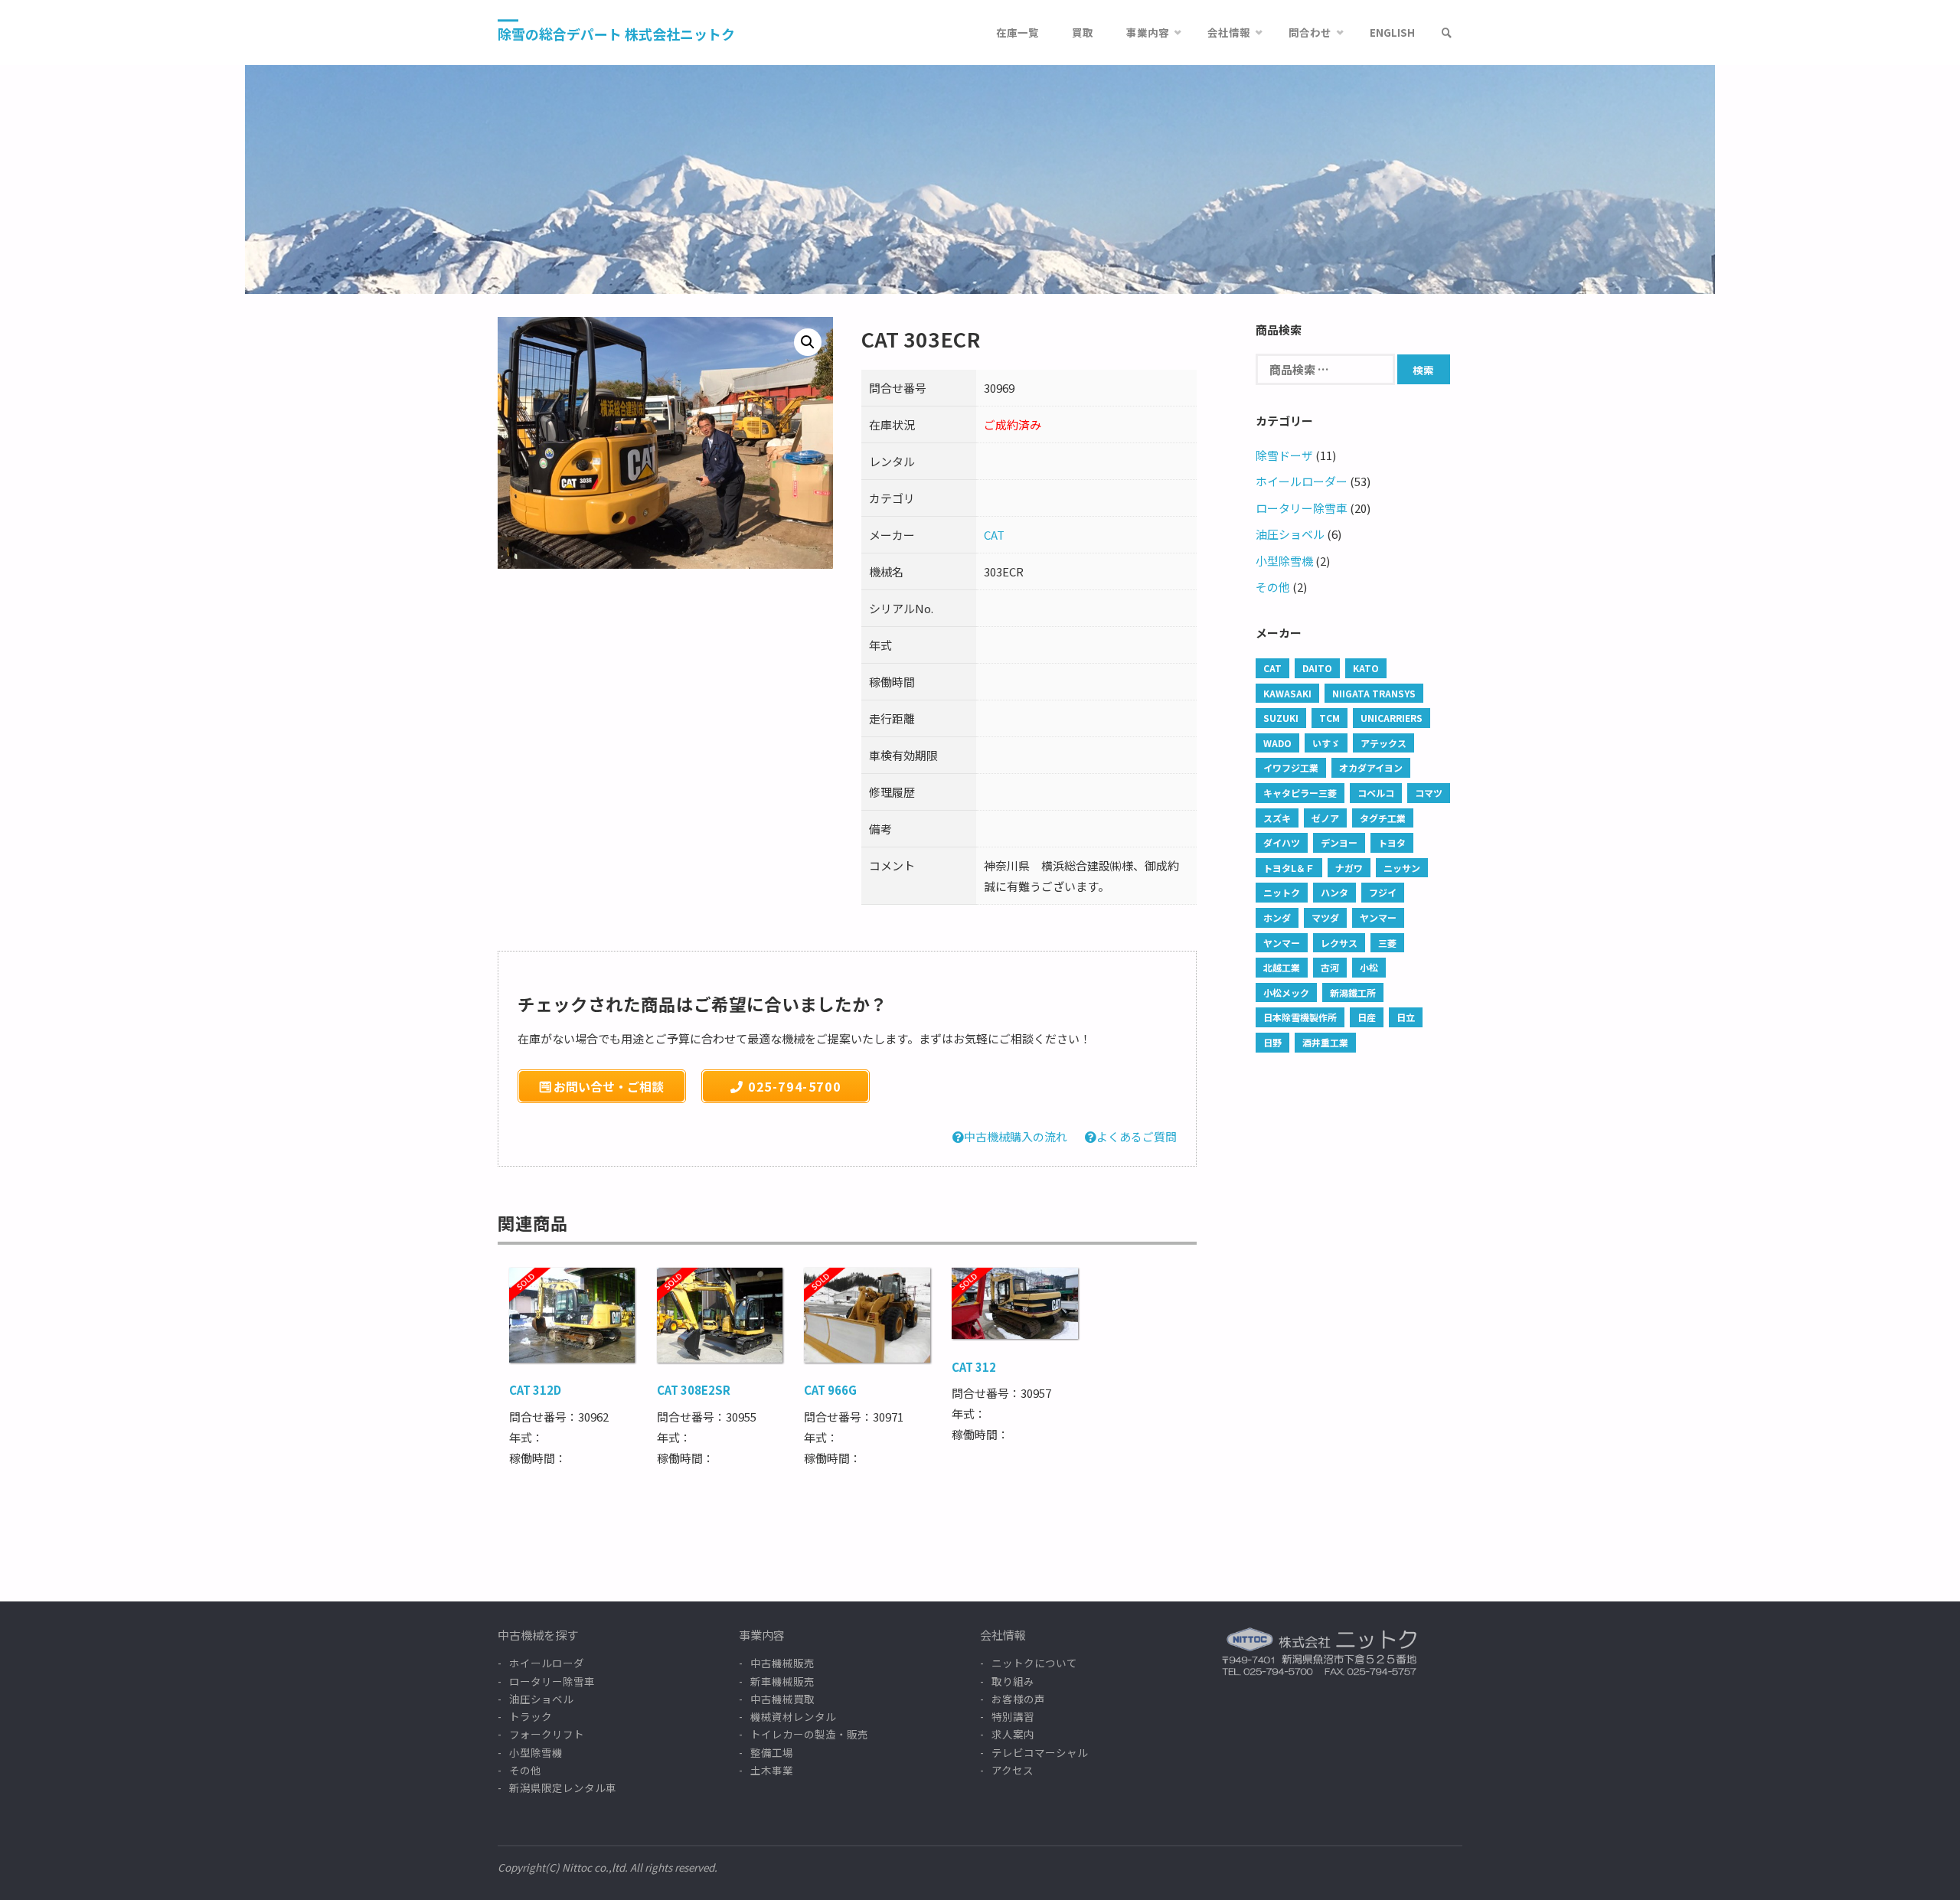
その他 (1273, 587)
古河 (1330, 967)
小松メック (1286, 992)
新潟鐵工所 (1353, 992)
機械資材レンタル (793, 1716)
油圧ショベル (1290, 534)
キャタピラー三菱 (1300, 793)
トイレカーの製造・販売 (809, 1734)
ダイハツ (1282, 842)
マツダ (1325, 917)
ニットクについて (1034, 1663)
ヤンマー (1378, 917)
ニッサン (1402, 868)
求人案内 (1013, 1734)
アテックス (1383, 743)
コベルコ (1376, 793)
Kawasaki (1287, 693)
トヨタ (1392, 842)
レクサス (1339, 943)
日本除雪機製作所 (1300, 1017)
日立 (1406, 1017)
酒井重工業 (1325, 1042)
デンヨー (1339, 842)
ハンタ (1334, 892)
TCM (1330, 718)
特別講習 (1013, 1716)
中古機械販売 (782, 1663)
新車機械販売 (782, 1681)
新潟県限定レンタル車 (563, 1787)
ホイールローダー (1302, 481)
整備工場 (772, 1752)
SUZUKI (1281, 718)
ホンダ (1277, 917)
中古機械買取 (782, 1699)
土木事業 (772, 1770)
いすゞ (1326, 743)
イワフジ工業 (1291, 767)
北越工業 (1282, 967)
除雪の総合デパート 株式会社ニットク (616, 34)
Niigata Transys (1374, 693)
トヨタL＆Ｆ (1289, 868)
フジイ (1383, 892)
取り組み (1013, 1681)
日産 (1367, 1017)
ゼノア (1325, 818)
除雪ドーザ (1284, 455)
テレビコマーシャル (1040, 1752)
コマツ (1429, 793)
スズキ (1277, 818)
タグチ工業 (1383, 818)
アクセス (1013, 1770)
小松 (1369, 967)
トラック (531, 1716)
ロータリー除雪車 (1302, 508)
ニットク (1282, 892)
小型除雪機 (1284, 561)
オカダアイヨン (1371, 767)
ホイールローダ (547, 1663)
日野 (1272, 1042)
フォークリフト (547, 1734)
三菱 (1387, 943)
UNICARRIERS (1392, 718)
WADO (1277, 743)
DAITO (1317, 668)
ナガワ (1349, 868)
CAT (994, 535)
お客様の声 (1018, 1699)
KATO (1366, 668)
